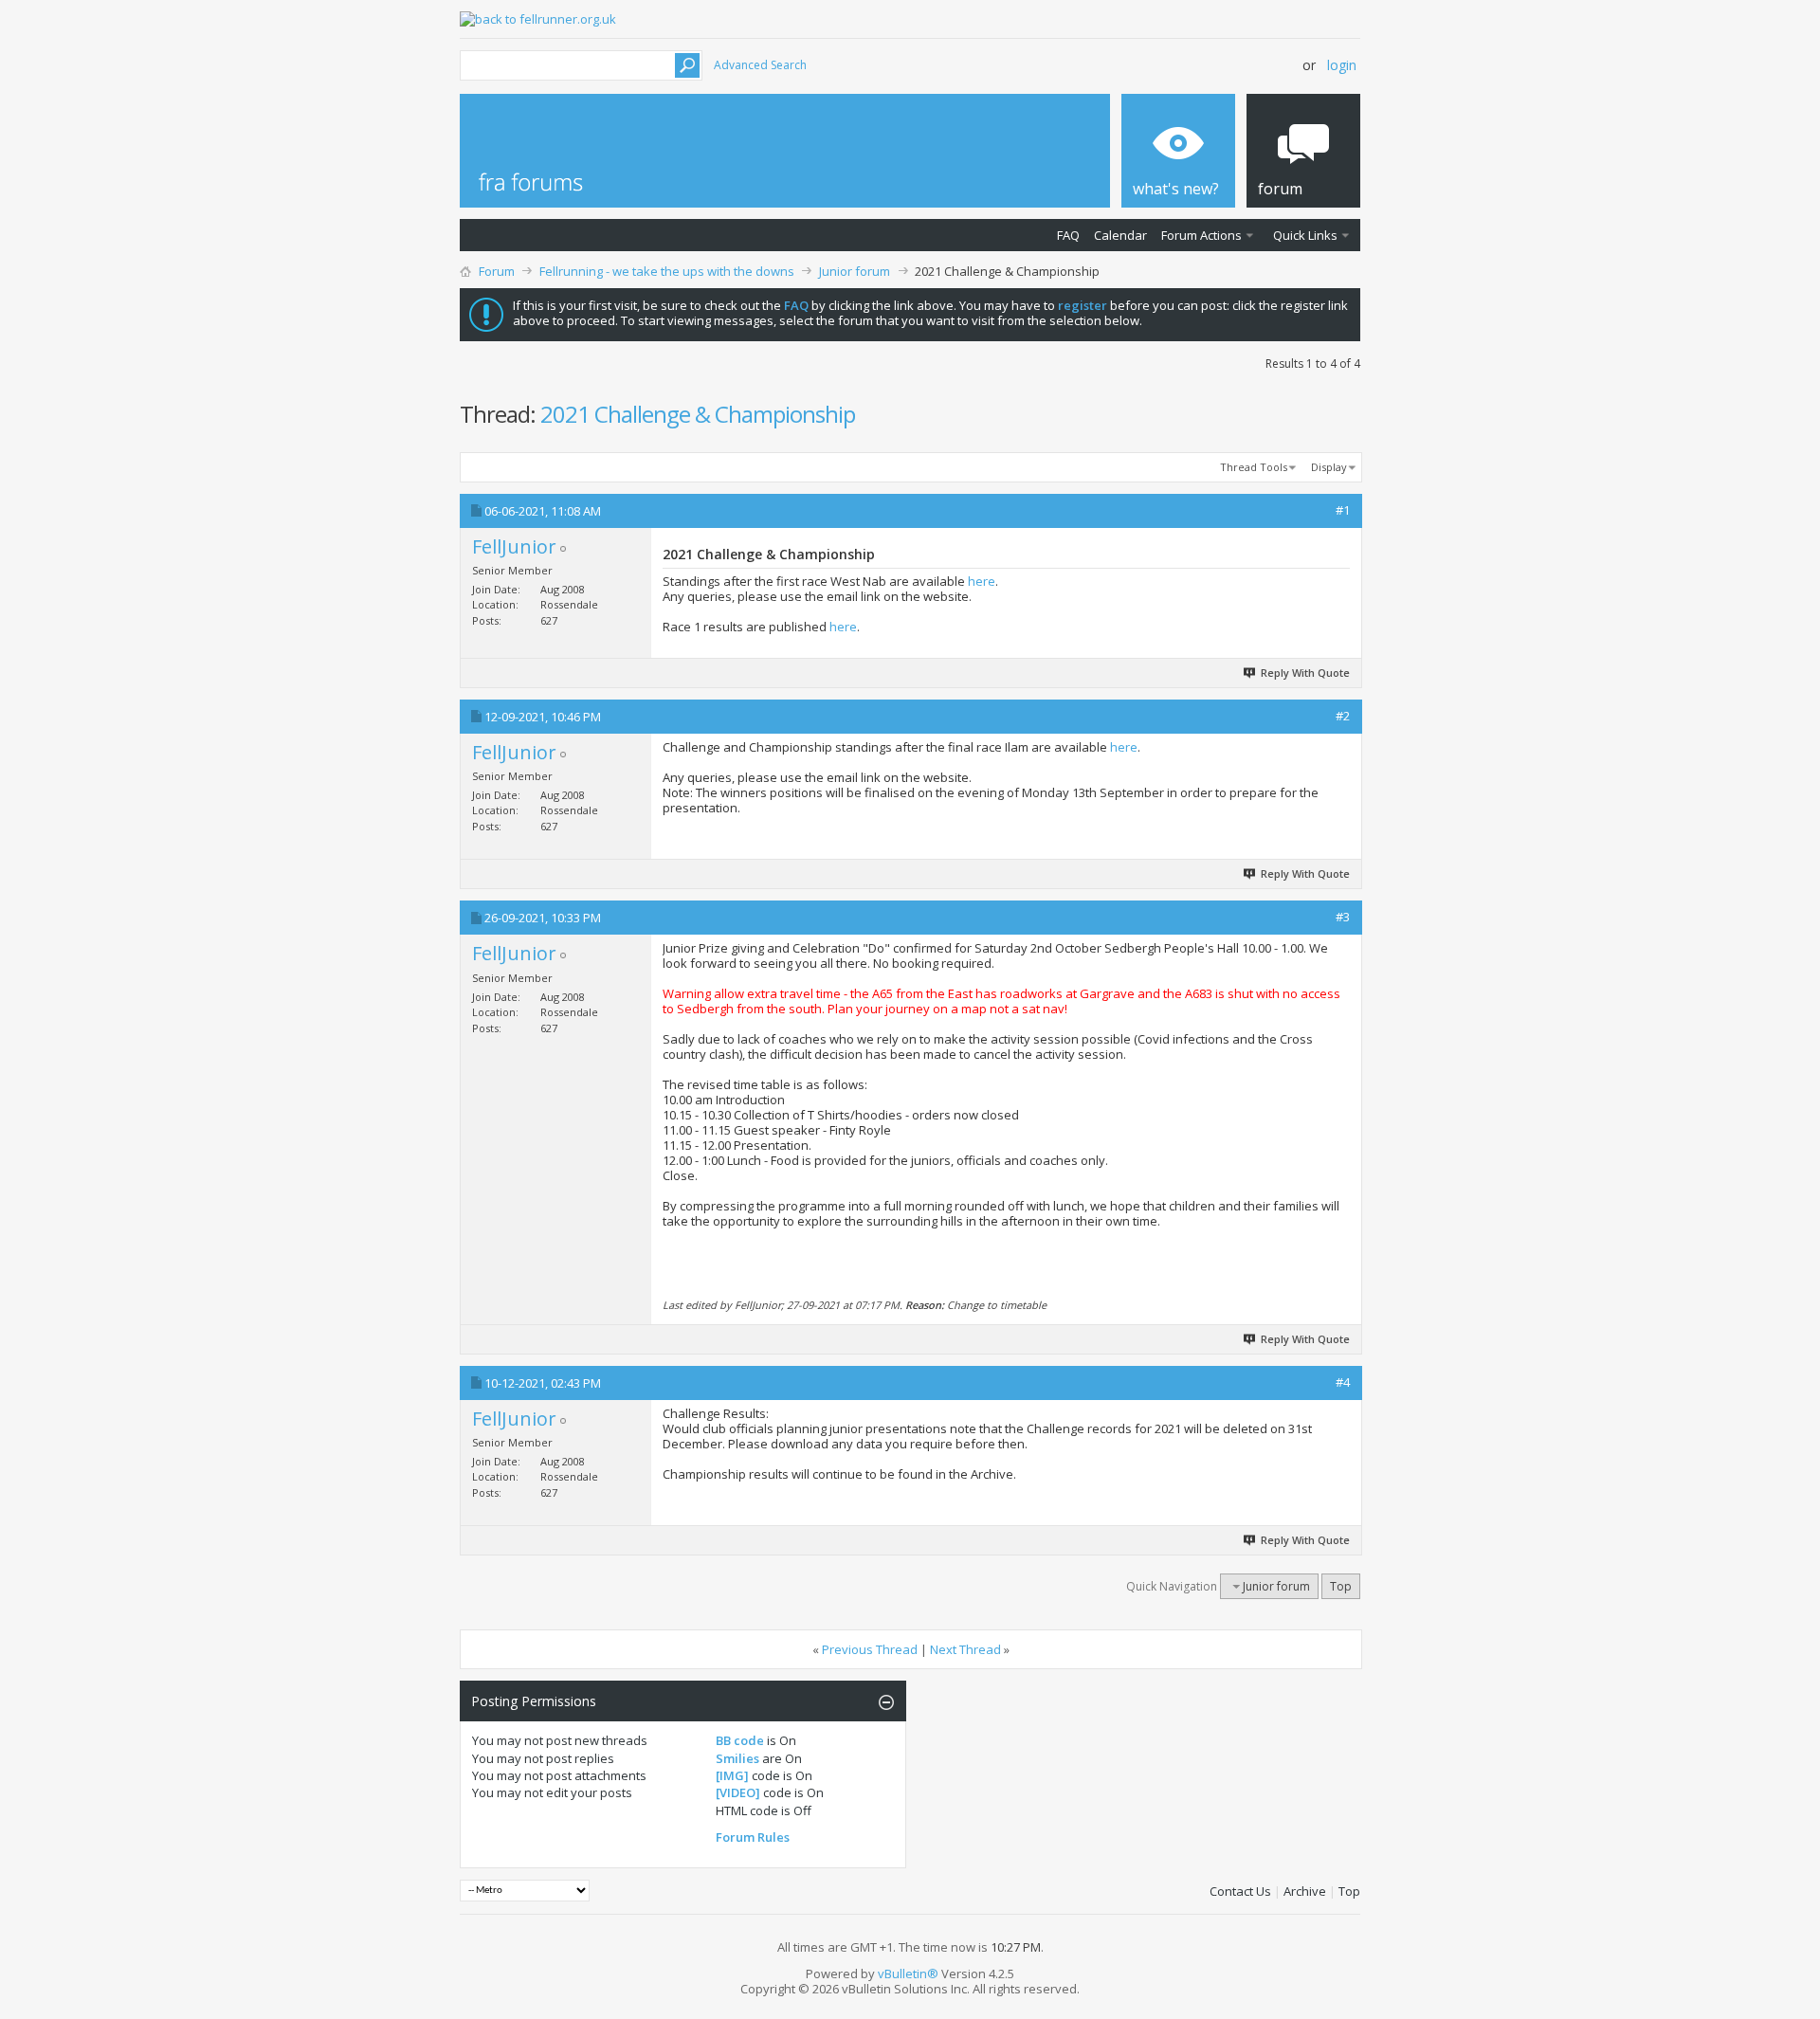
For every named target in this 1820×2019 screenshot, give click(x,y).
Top (1341, 1586)
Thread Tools (1254, 467)
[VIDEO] (738, 1792)
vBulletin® (908, 1974)
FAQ (1068, 235)
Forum (497, 271)
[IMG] (732, 1775)
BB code (740, 1740)
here (982, 581)
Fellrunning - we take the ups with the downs (667, 271)
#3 (1343, 917)
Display (1329, 467)
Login (1342, 65)
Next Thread (965, 1649)
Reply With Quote (1305, 673)
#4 (1343, 1382)
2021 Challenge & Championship (698, 414)
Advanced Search (760, 65)
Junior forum (855, 271)
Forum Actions (1201, 235)
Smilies (737, 1758)
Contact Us (1240, 1891)
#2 (1343, 716)
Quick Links (1305, 235)
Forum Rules (753, 1837)
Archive (1305, 1891)
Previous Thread (870, 1649)
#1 (1343, 510)
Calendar (1120, 235)
